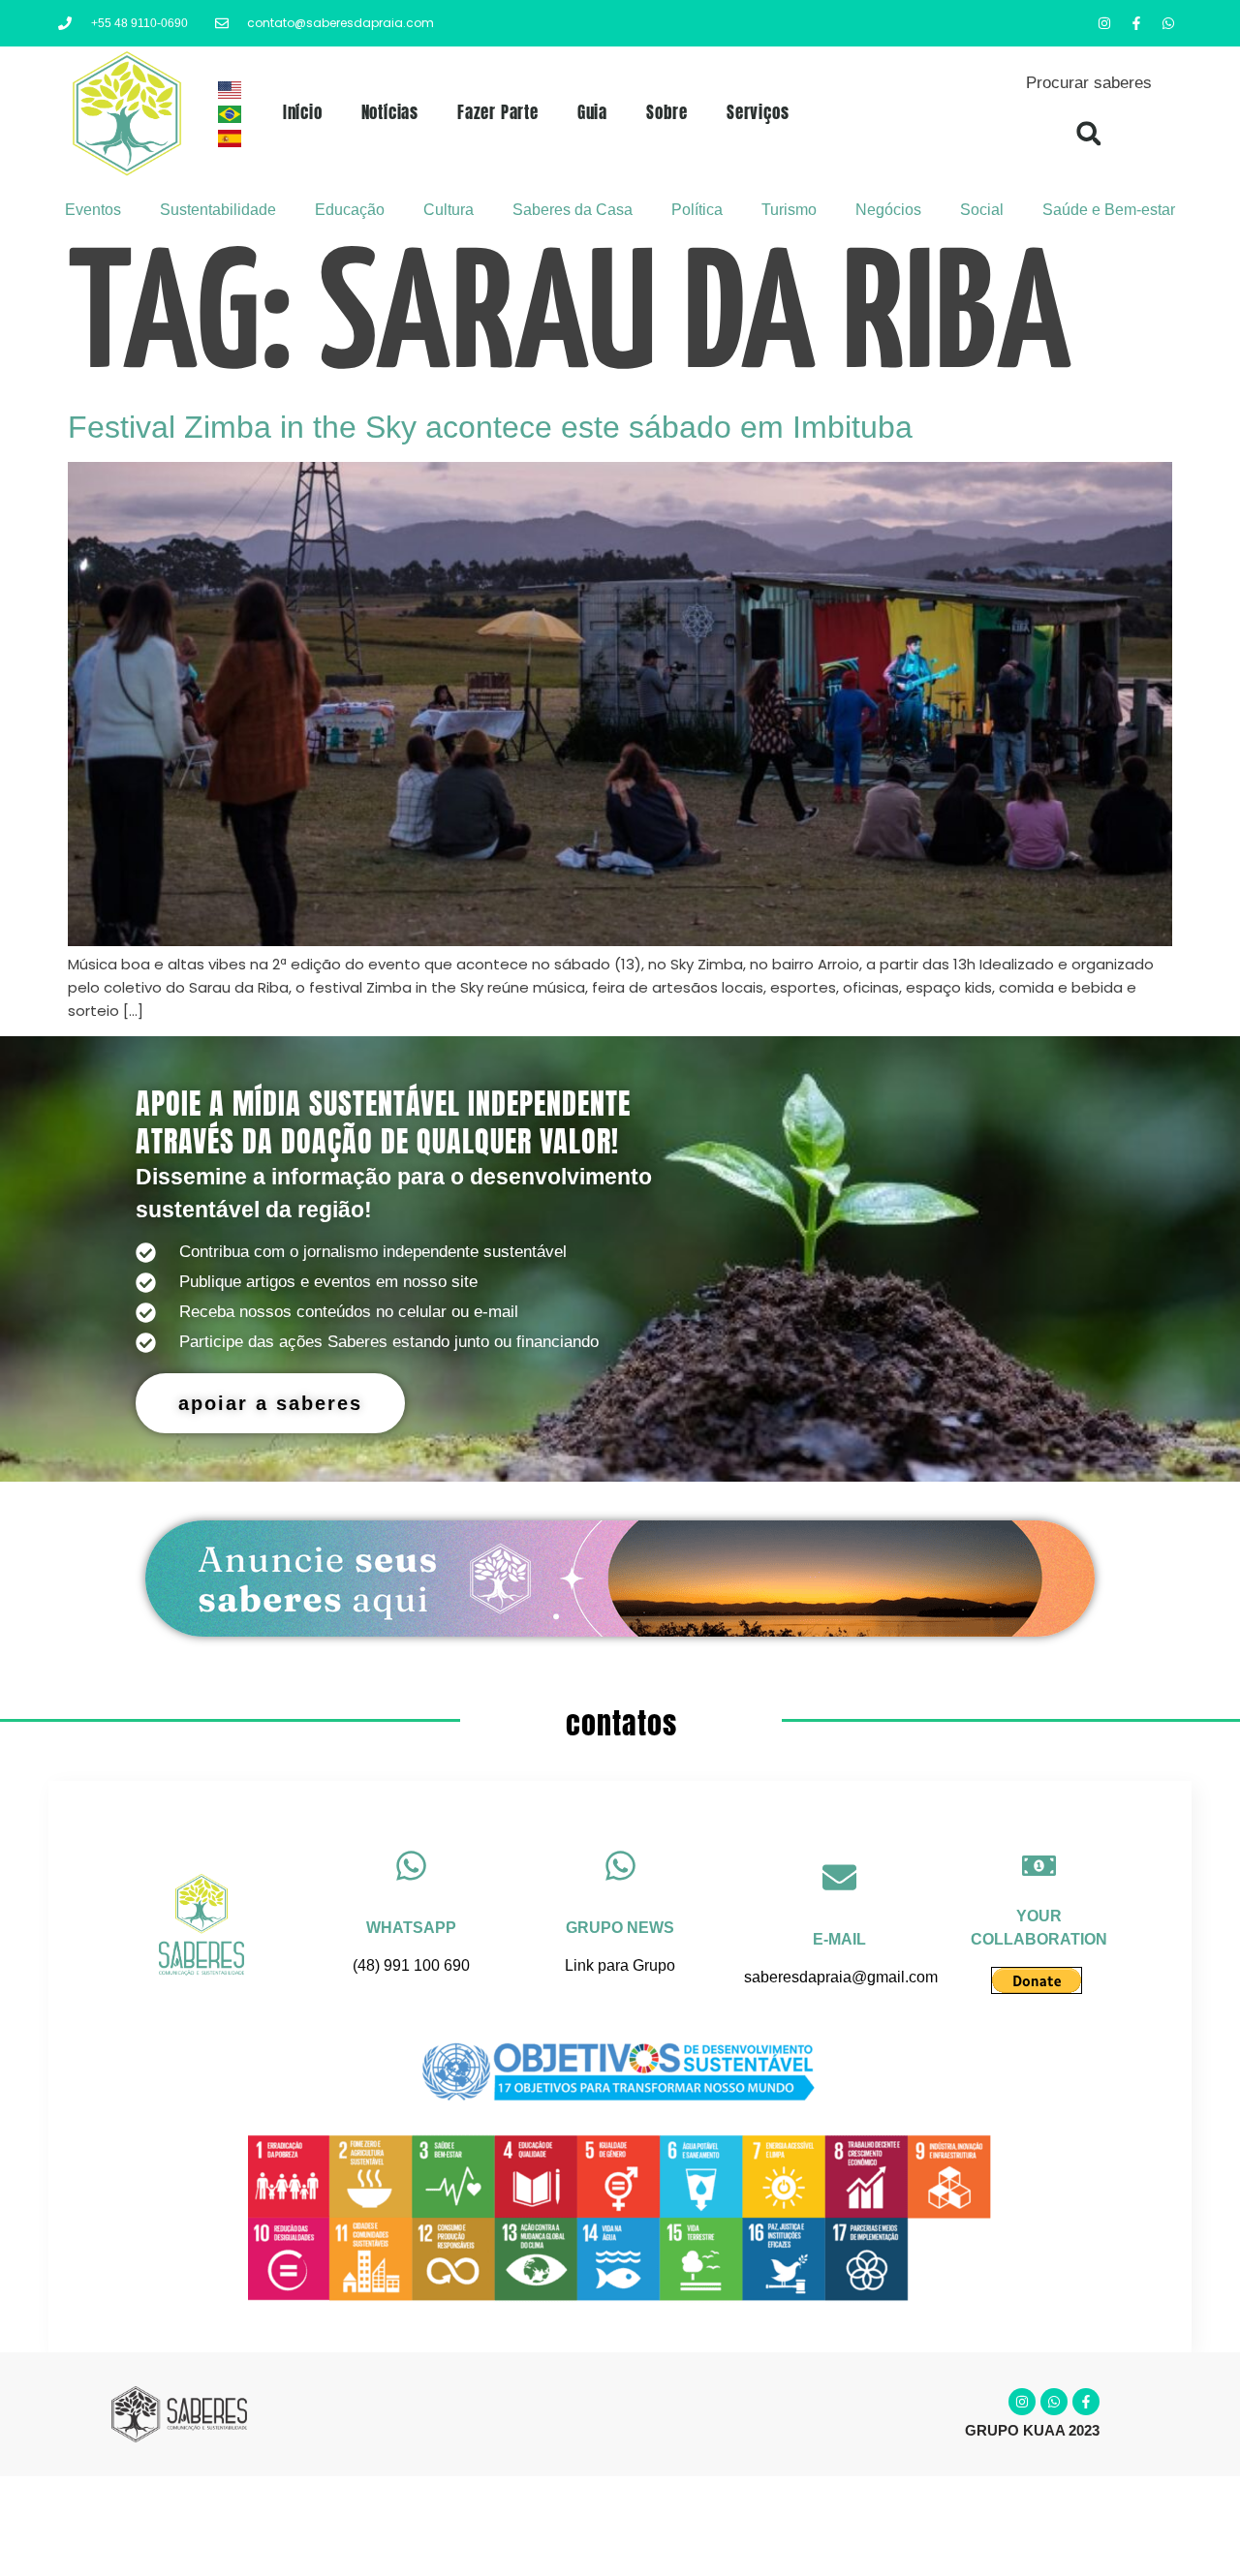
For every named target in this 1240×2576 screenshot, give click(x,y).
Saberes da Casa (573, 210)
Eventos (93, 210)
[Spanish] (231, 142)
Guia (592, 112)
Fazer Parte (498, 112)
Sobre (667, 112)
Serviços (758, 112)
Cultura (449, 210)
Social (982, 210)
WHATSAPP (411, 1928)
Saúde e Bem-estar (1109, 210)
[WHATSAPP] (411, 1866)
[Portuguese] (231, 118)
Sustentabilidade (218, 210)
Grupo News (620, 1928)
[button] (1088, 133)
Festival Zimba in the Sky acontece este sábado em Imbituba (490, 427)
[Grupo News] (620, 1866)
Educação (350, 210)
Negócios (888, 210)
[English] (231, 93)
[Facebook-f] (1136, 23)
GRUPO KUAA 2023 (1032, 2430)
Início (303, 112)
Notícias (390, 112)
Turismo (789, 210)
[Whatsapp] (1168, 23)
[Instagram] (1104, 23)
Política (697, 210)
